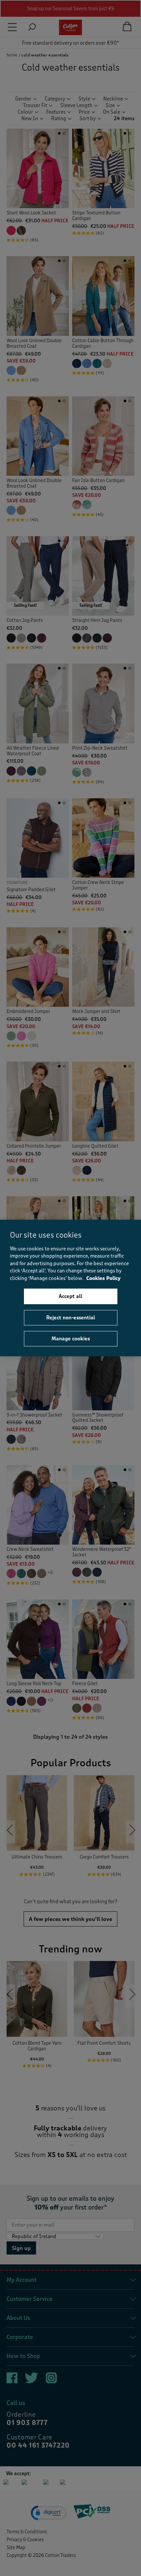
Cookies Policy (103, 1278)
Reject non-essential (71, 1317)
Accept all (70, 1296)
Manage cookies (71, 1339)
